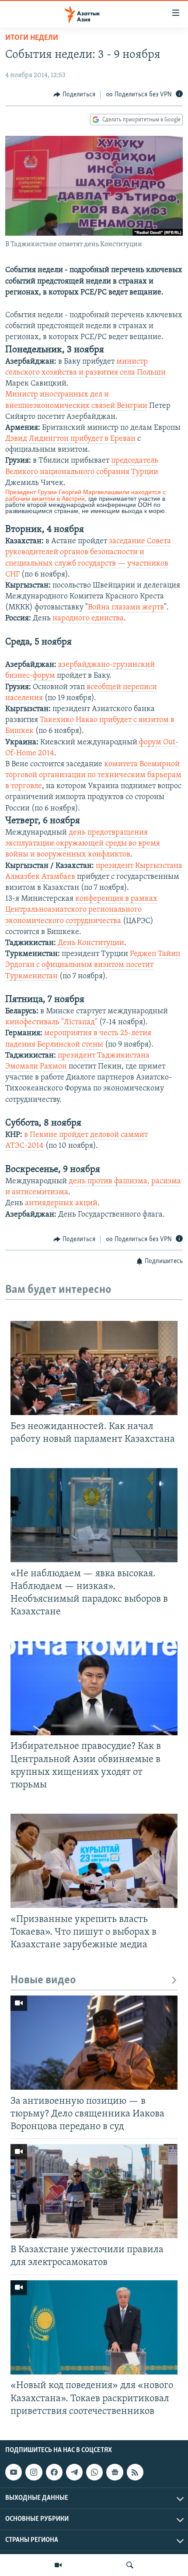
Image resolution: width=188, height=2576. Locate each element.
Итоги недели (32, 38)
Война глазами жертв (126, 608)
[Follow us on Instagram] (34, 2472)
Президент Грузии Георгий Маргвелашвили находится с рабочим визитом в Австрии (85, 495)
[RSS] (135, 2472)
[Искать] (130, 2565)
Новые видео (43, 1980)
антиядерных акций (61, 1203)
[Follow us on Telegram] (74, 2472)
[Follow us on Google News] (115, 2472)
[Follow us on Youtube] (14, 2472)
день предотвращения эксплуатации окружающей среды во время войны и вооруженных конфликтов (83, 844)
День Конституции (91, 943)
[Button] (74, 95)
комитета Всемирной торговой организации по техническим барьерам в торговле (93, 775)
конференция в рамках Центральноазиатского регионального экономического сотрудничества (81, 910)
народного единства (88, 619)
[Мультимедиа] (58, 2565)
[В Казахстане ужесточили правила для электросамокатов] (94, 2191)
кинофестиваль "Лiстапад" (51, 1023)
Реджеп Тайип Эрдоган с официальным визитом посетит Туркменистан (93, 965)
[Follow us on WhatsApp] (94, 2472)
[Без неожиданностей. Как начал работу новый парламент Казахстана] (94, 1368)
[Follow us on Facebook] (54, 2472)
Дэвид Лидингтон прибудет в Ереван (70, 439)
